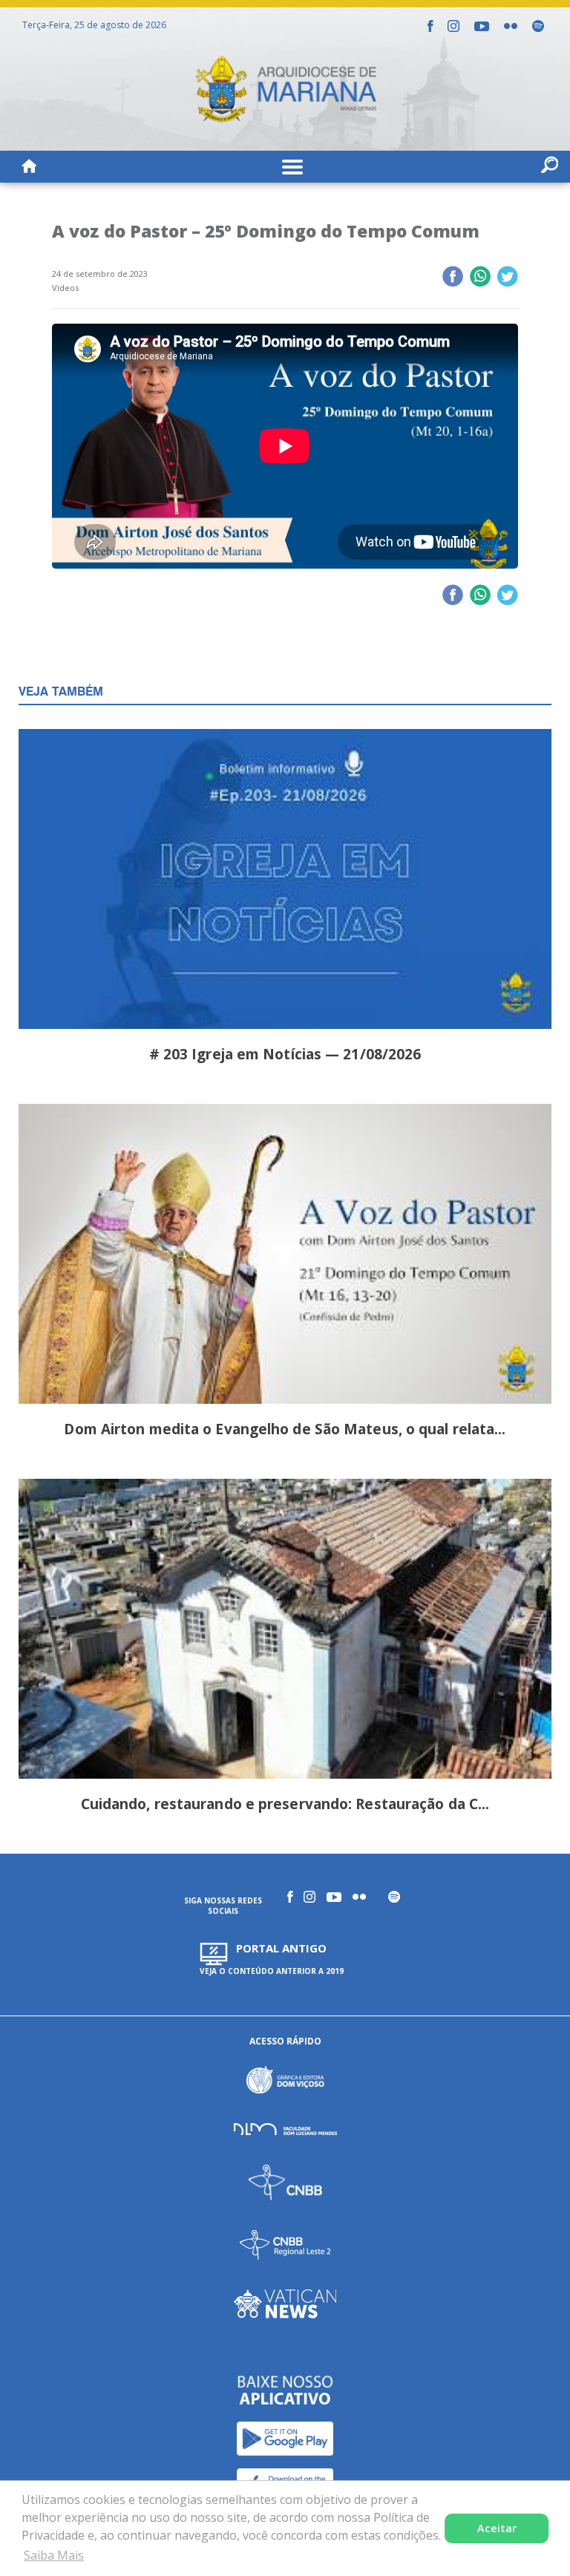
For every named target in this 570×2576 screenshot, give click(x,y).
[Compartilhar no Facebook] (452, 278)
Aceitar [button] (497, 2528)
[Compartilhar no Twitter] (507, 278)
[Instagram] (453, 26)
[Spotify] (538, 26)
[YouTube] (482, 26)
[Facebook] (430, 26)
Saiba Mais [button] (54, 2555)
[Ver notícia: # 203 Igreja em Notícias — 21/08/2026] (285, 881)
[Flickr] (511, 26)
